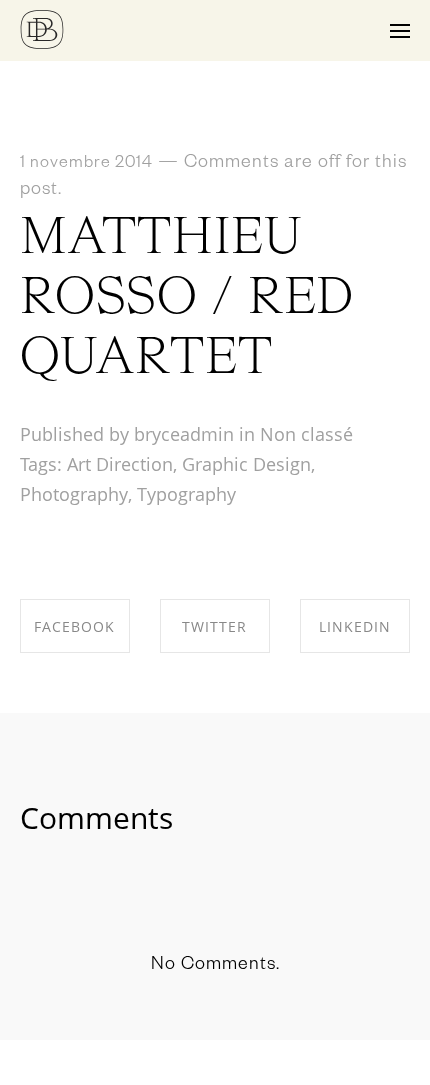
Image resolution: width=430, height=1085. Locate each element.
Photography (74, 494)
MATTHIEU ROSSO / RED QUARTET (187, 299)
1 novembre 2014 (86, 165)
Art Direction (120, 464)
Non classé (306, 434)
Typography (186, 494)
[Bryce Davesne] (42, 30)
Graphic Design (246, 464)
